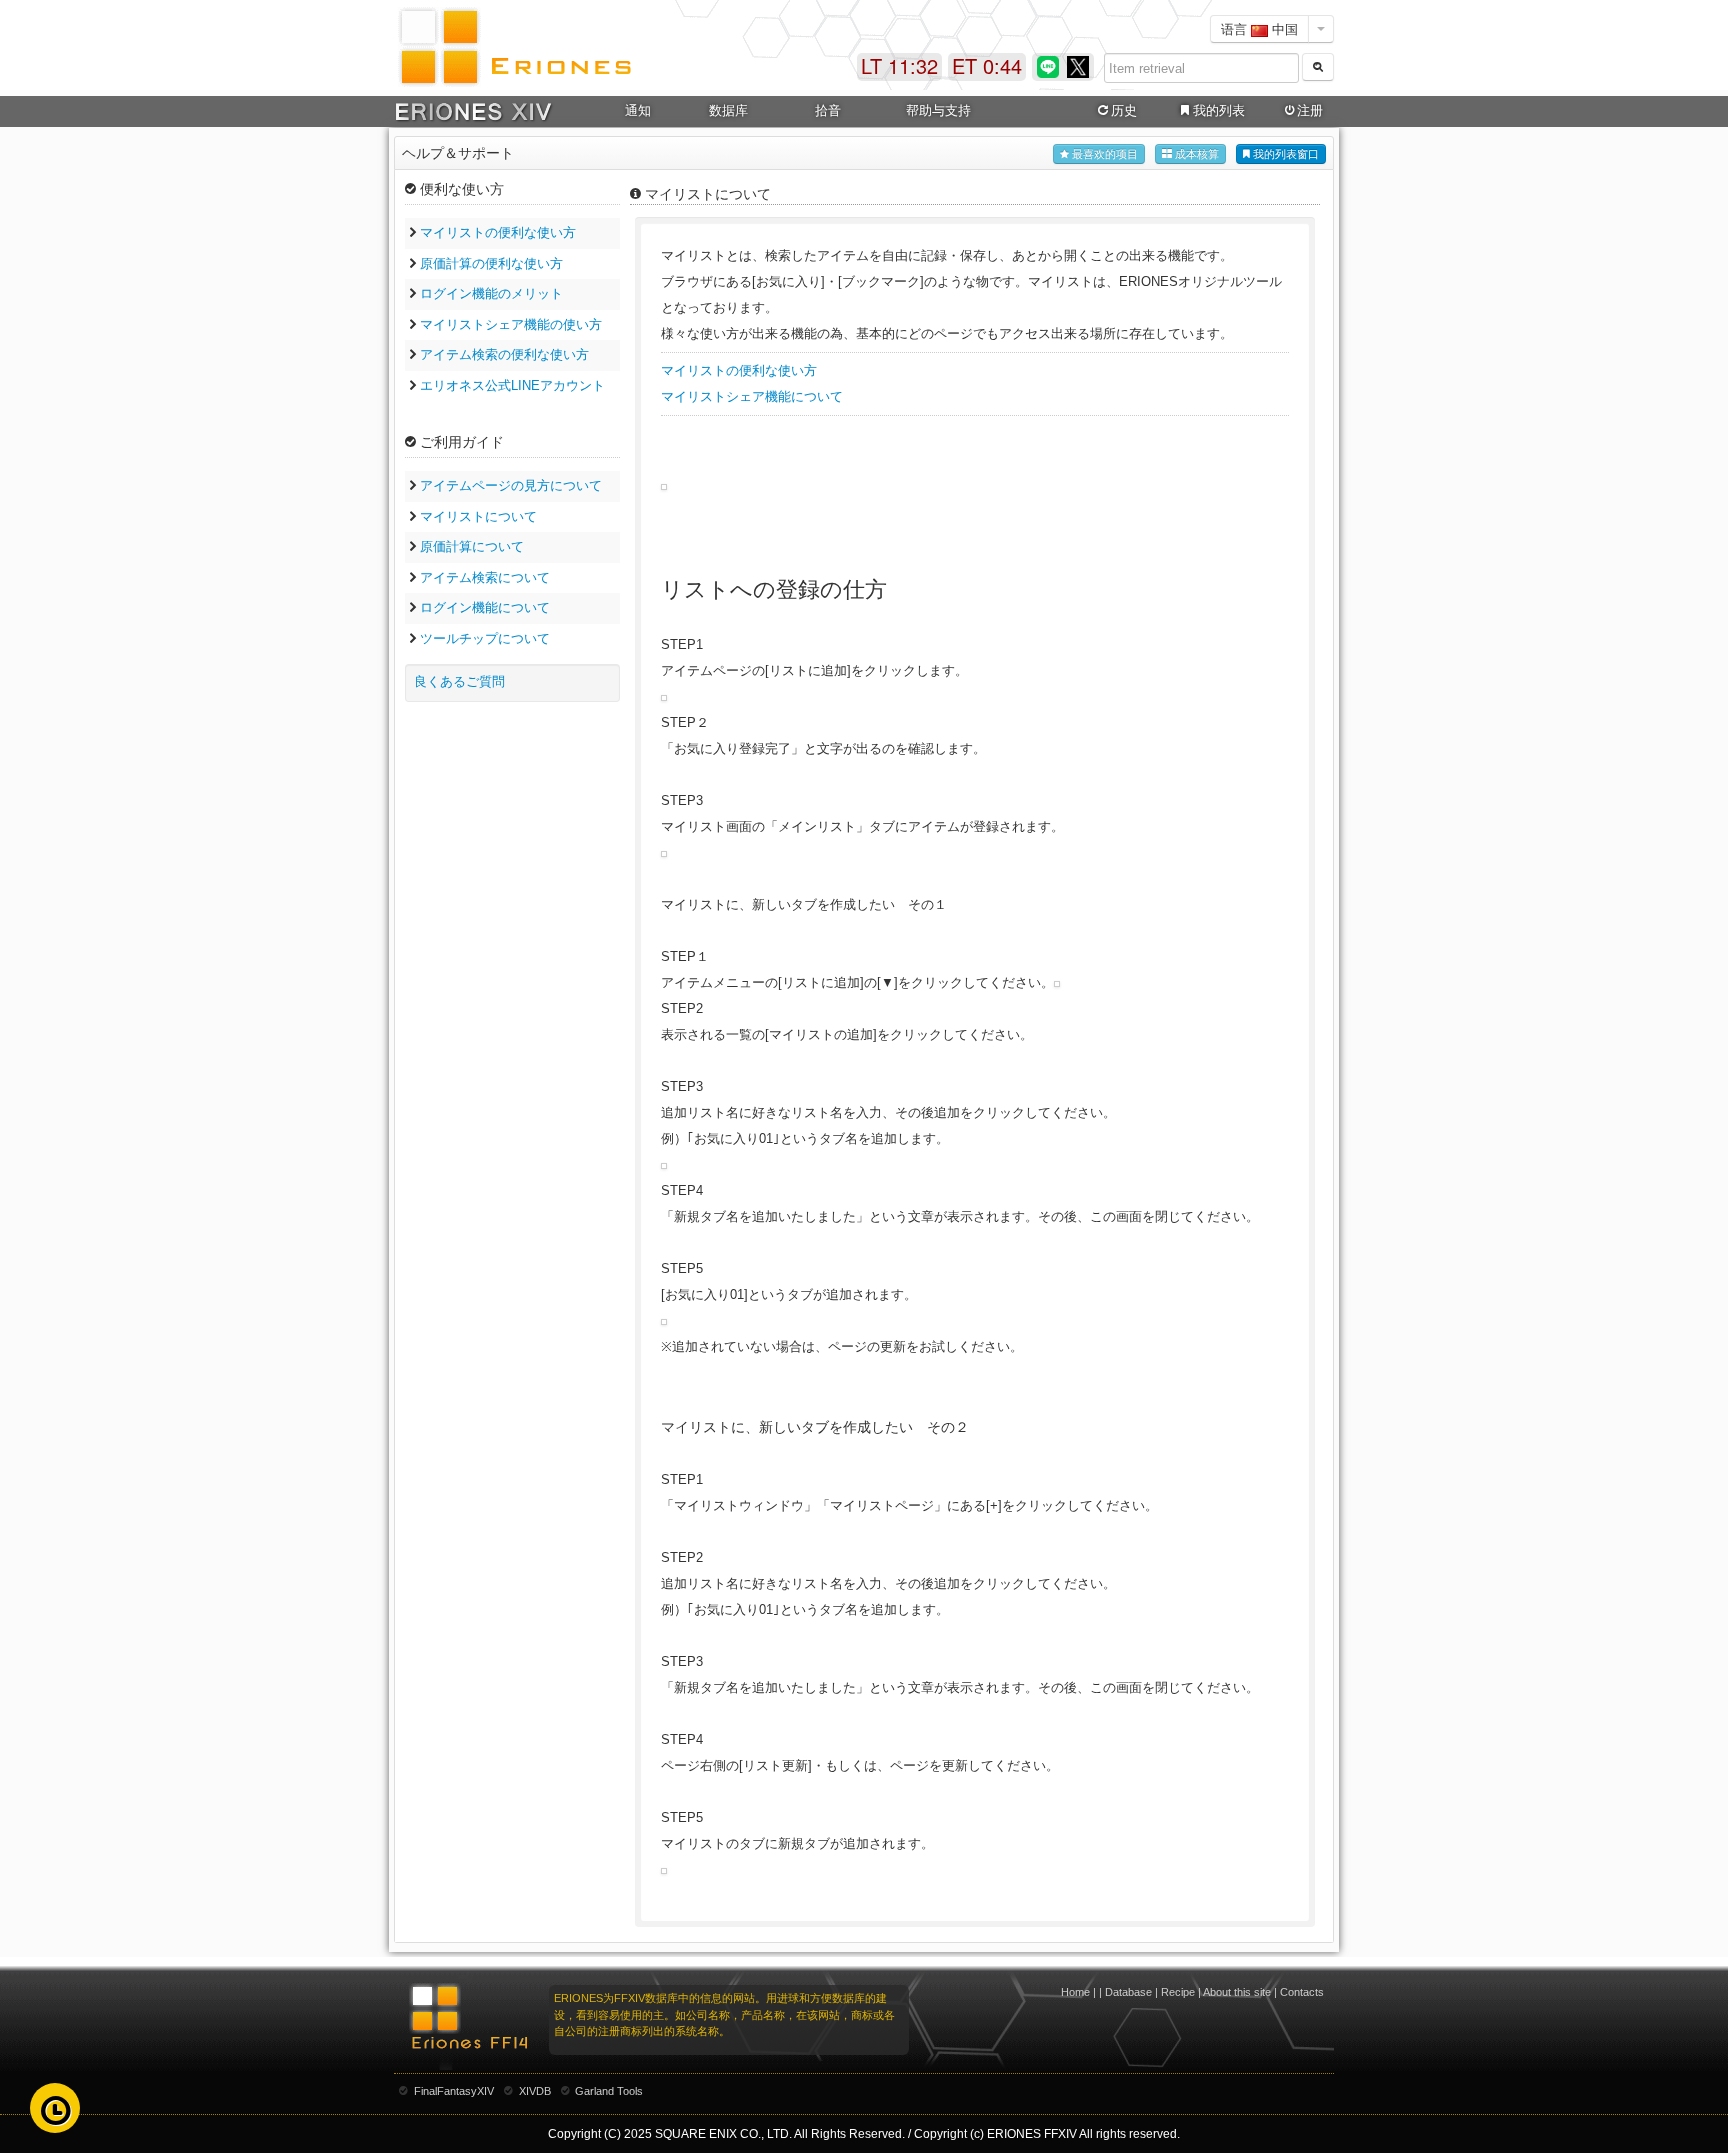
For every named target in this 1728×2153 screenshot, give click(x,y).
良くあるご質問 (459, 681)
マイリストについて (478, 516)
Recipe (1178, 1992)
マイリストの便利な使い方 (498, 232)
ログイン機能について (485, 607)
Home (1075, 1992)
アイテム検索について (485, 577)
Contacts (1302, 1992)
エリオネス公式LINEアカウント (512, 385)
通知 (638, 110)
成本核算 (1195, 154)
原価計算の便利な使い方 (491, 263)
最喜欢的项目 (1103, 154)
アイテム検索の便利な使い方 (504, 354)
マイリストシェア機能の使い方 (511, 324)
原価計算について (472, 546)
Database (1128, 1992)
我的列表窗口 (1284, 154)
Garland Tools (609, 2091)
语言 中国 (1259, 28)
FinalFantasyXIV (454, 2091)
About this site (1237, 1992)
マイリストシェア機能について (752, 396)
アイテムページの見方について (511, 485)
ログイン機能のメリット (491, 293)
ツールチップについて (485, 638)
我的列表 (1219, 110)
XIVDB (535, 2091)
